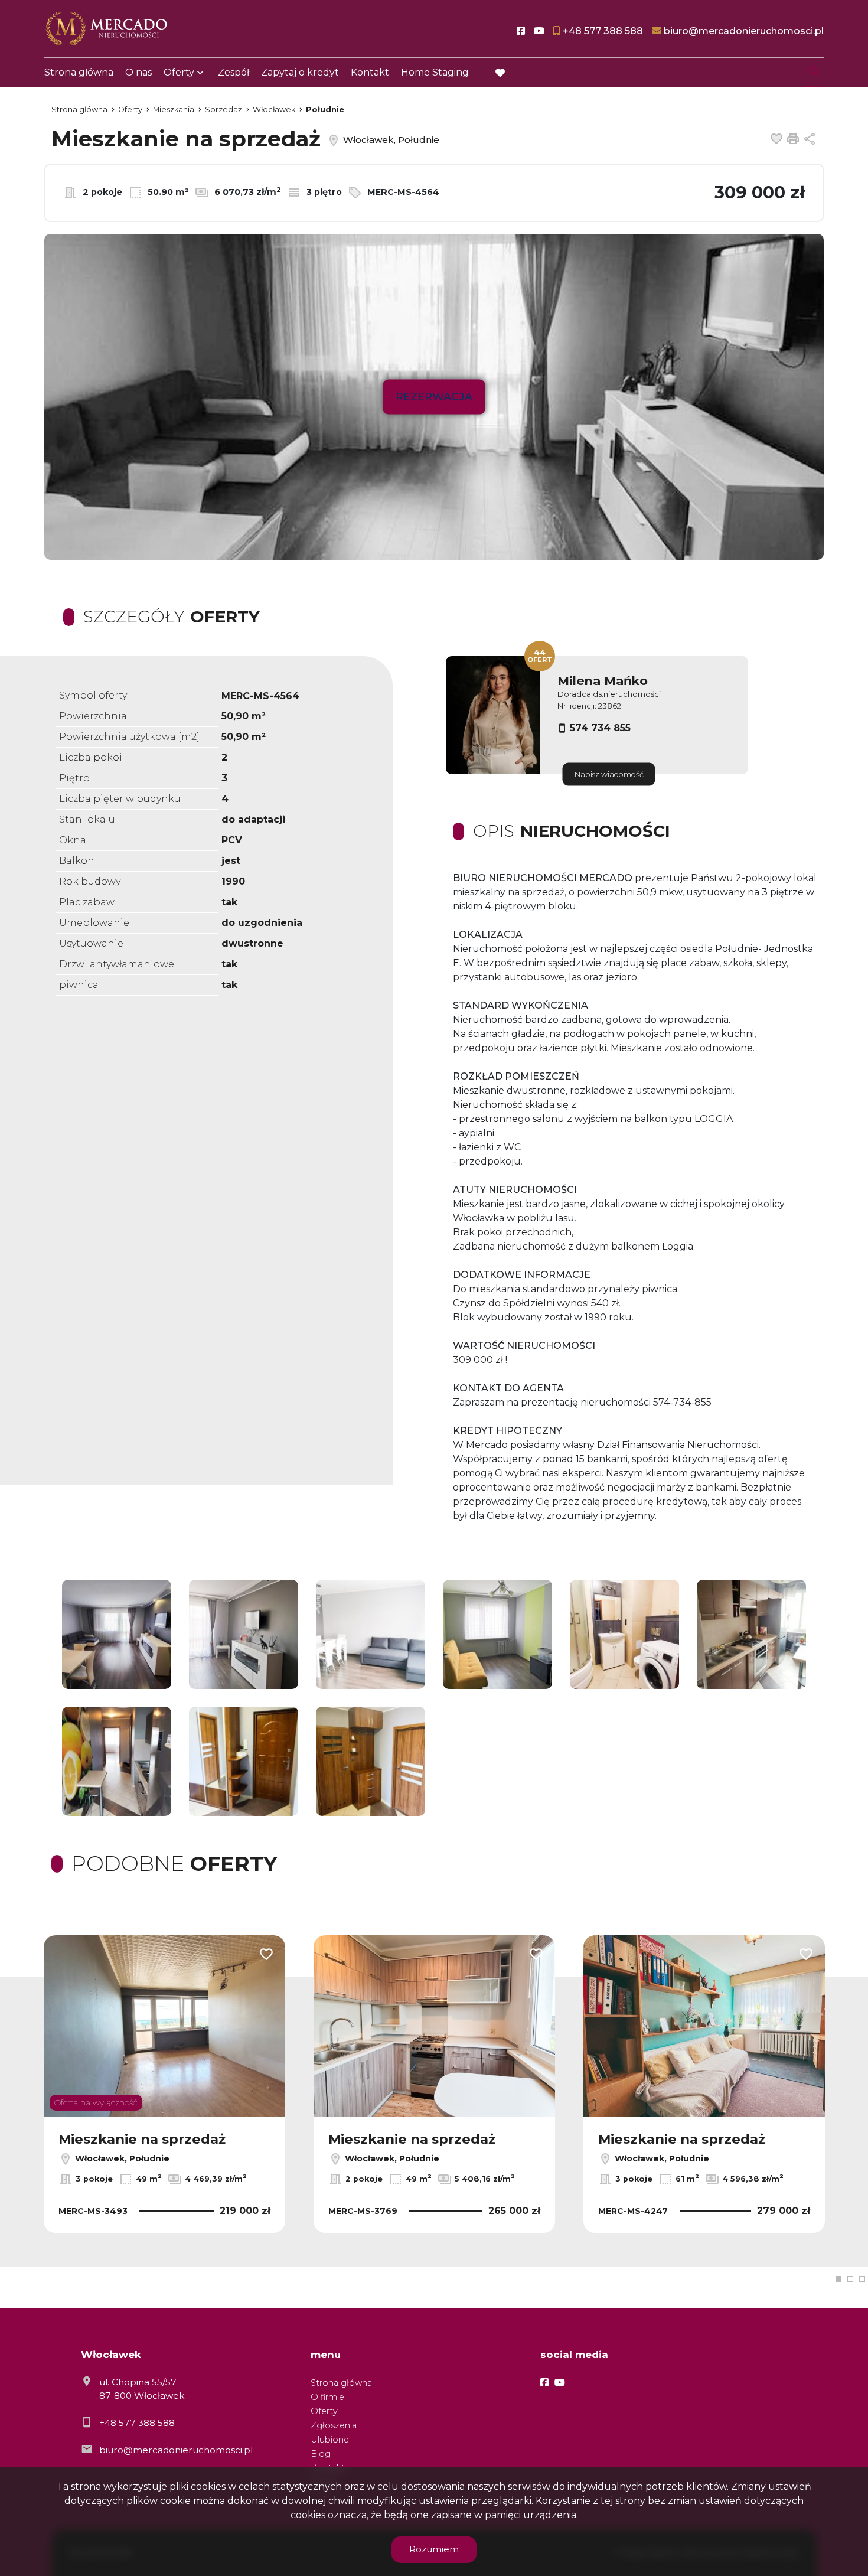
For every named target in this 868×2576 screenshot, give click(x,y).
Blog (321, 2454)
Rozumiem (434, 2549)
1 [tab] (838, 2279)
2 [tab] (850, 2279)
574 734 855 (600, 728)
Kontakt (370, 72)
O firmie (327, 2397)
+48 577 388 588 (137, 2423)
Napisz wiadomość (609, 775)
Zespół (234, 72)
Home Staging (435, 72)
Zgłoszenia (334, 2425)
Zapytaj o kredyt (300, 72)
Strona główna (79, 72)
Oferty (179, 72)
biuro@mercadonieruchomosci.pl (176, 2450)
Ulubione (330, 2440)
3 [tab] (862, 2279)
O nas (138, 72)
